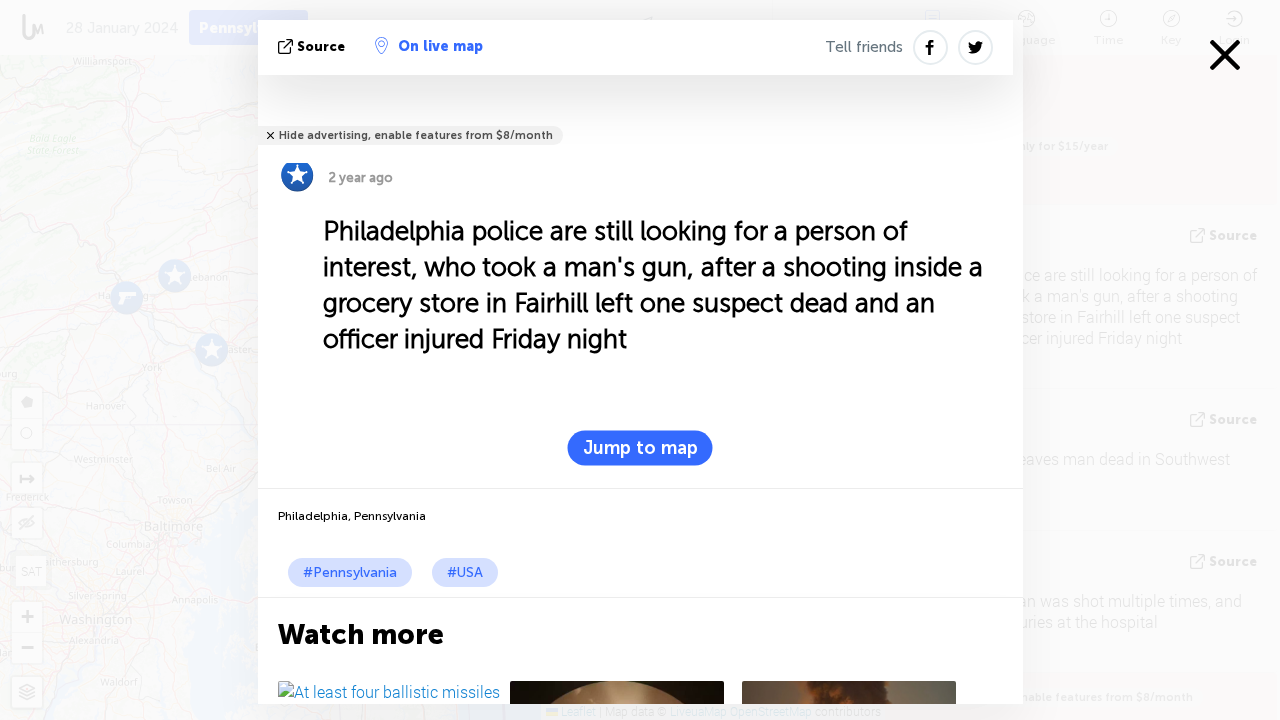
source (321, 46)
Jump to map (640, 448)
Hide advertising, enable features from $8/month (416, 135)
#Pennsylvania (350, 572)
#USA (465, 572)
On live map (440, 46)
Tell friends (864, 47)
